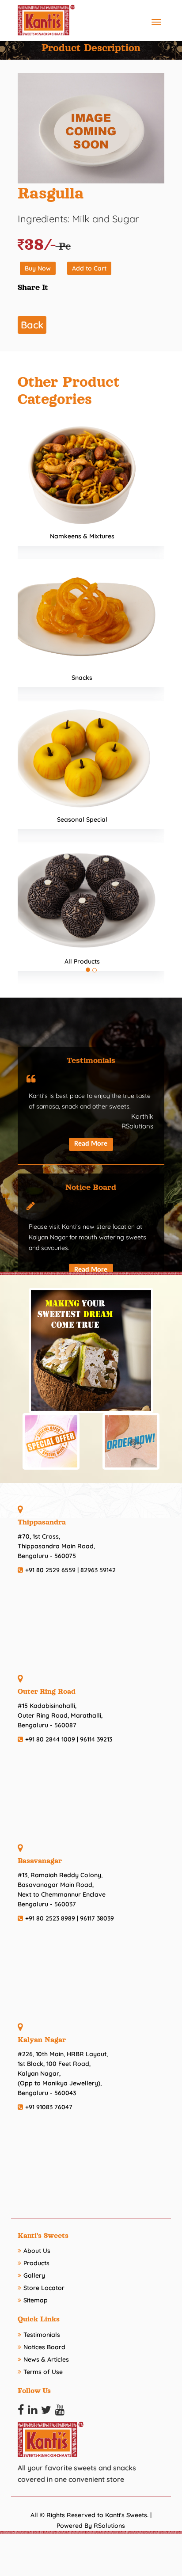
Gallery (34, 2275)
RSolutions (109, 2526)
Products (36, 2263)
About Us (37, 2251)
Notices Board (44, 2347)
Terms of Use (43, 2372)
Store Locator (44, 2288)
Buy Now (38, 268)
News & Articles (46, 2359)
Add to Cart (89, 268)
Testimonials (42, 2335)
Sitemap (36, 2300)
